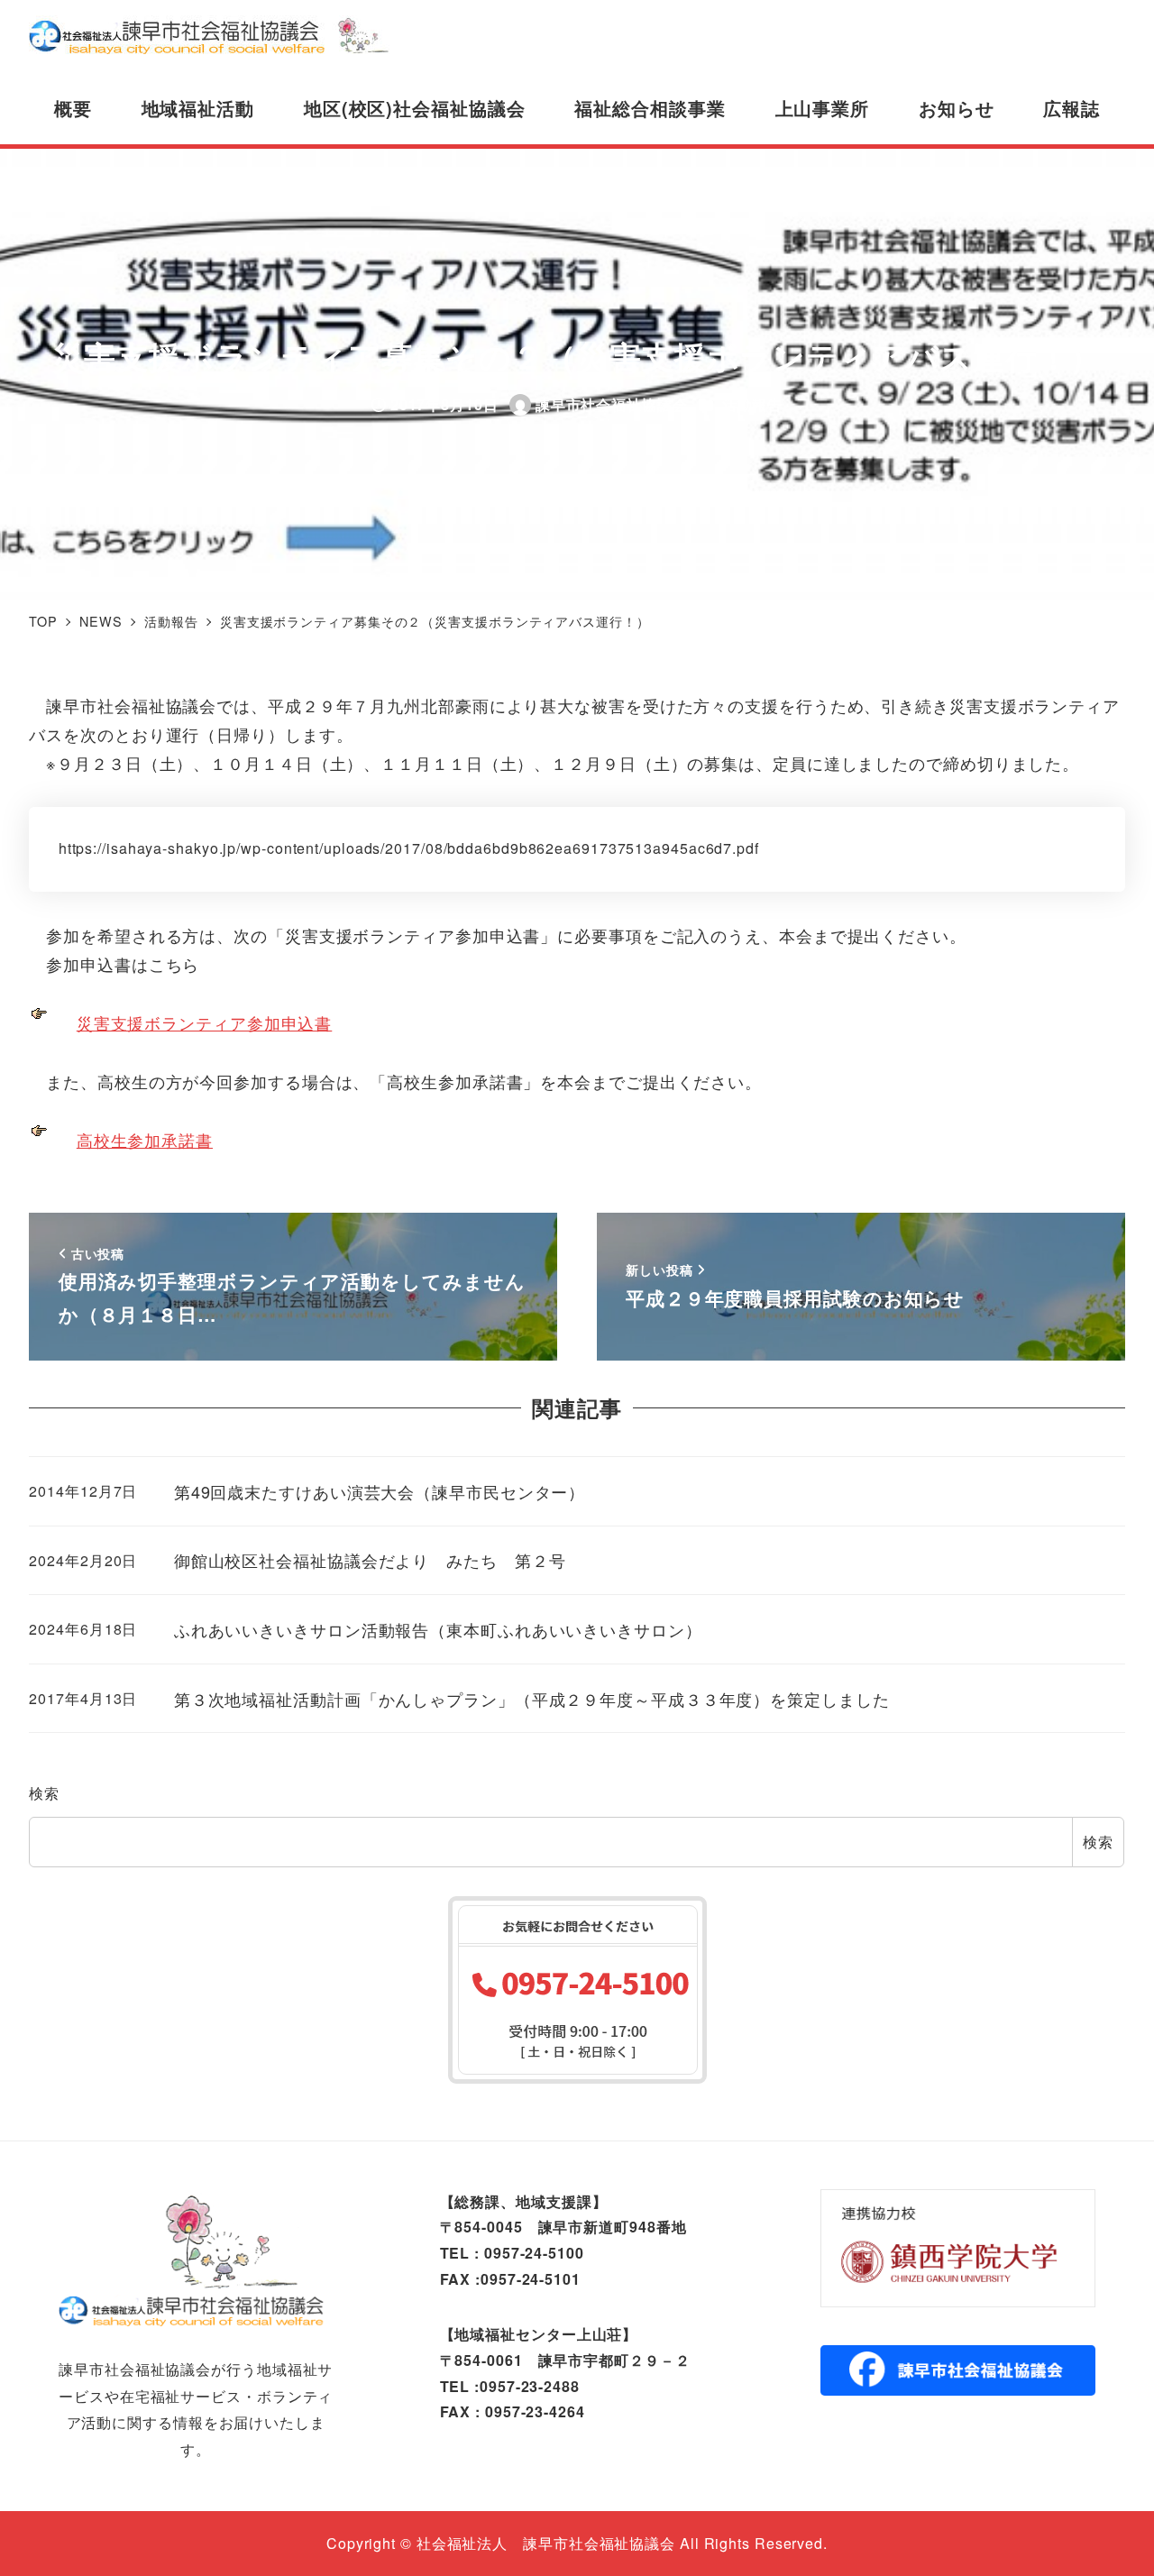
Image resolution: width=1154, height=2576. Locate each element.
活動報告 (753, 404)
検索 (44, 1793)
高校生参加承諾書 (145, 1140)
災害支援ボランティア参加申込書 (205, 1022)
